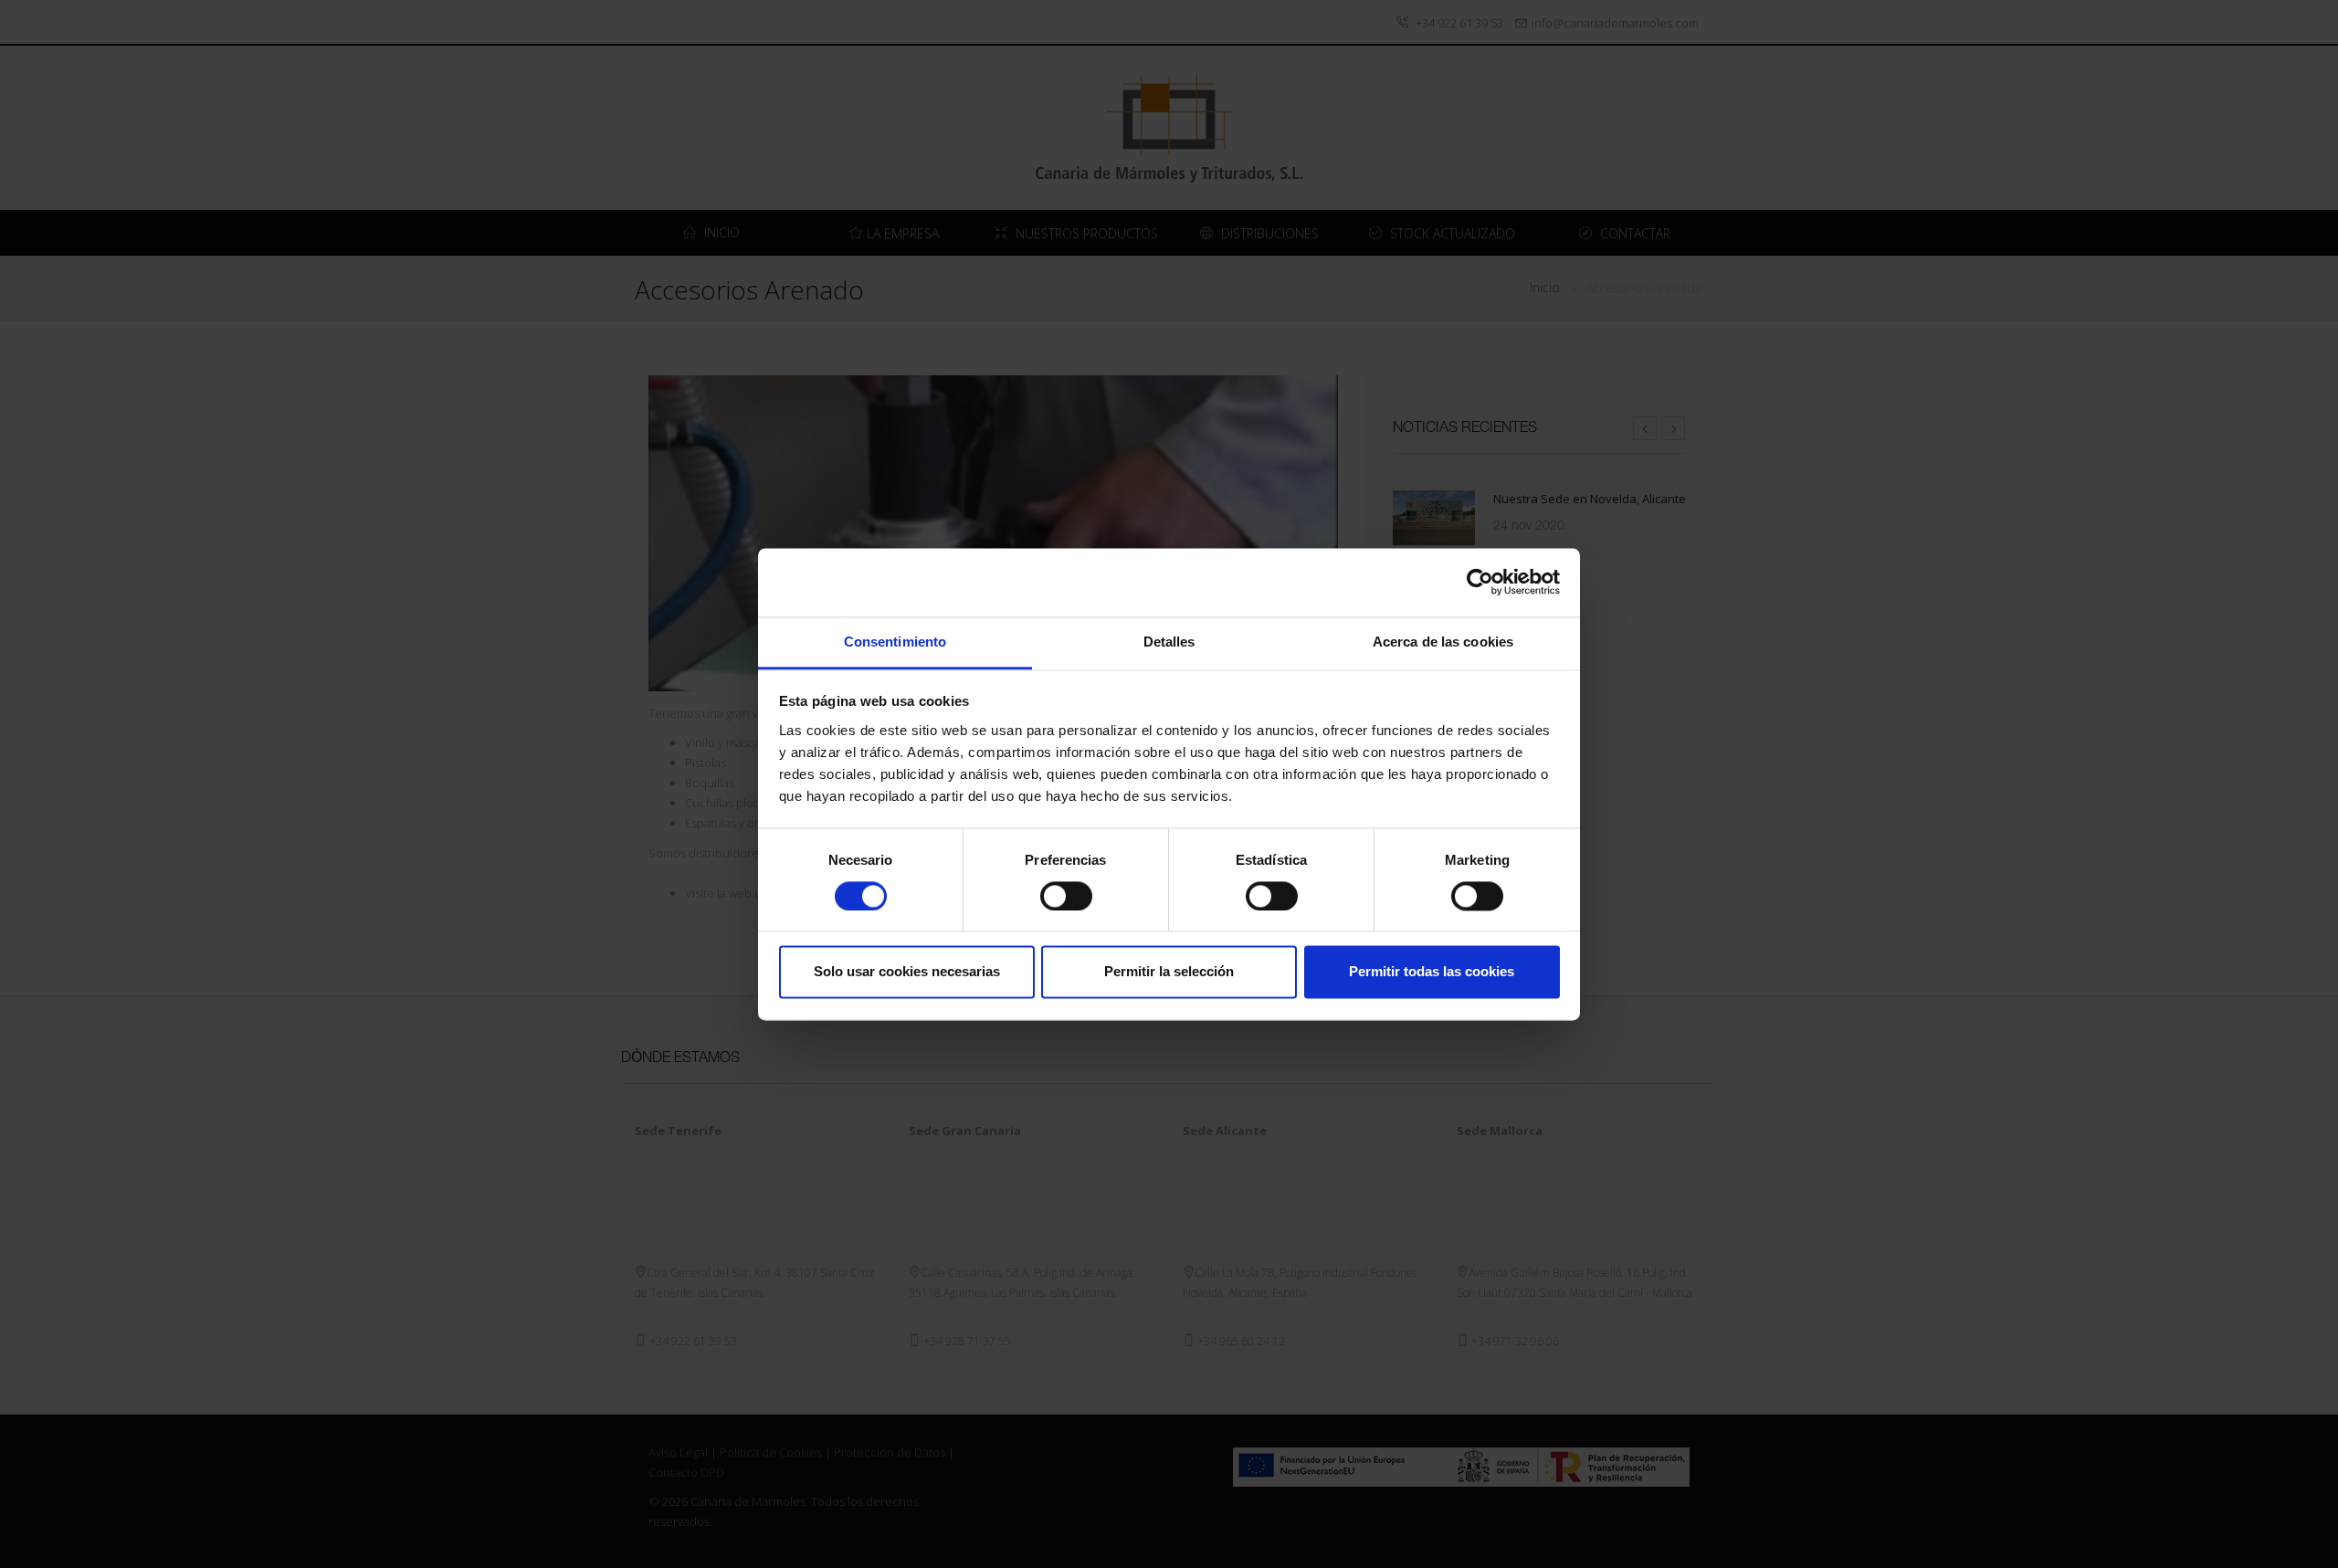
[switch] (1066, 896)
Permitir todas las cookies (1432, 972)
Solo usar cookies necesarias (907, 972)
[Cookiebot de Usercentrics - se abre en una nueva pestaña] (1480, 582)
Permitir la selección (1169, 972)
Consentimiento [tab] (895, 642)
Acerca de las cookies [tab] (1443, 642)
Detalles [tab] (1169, 642)
